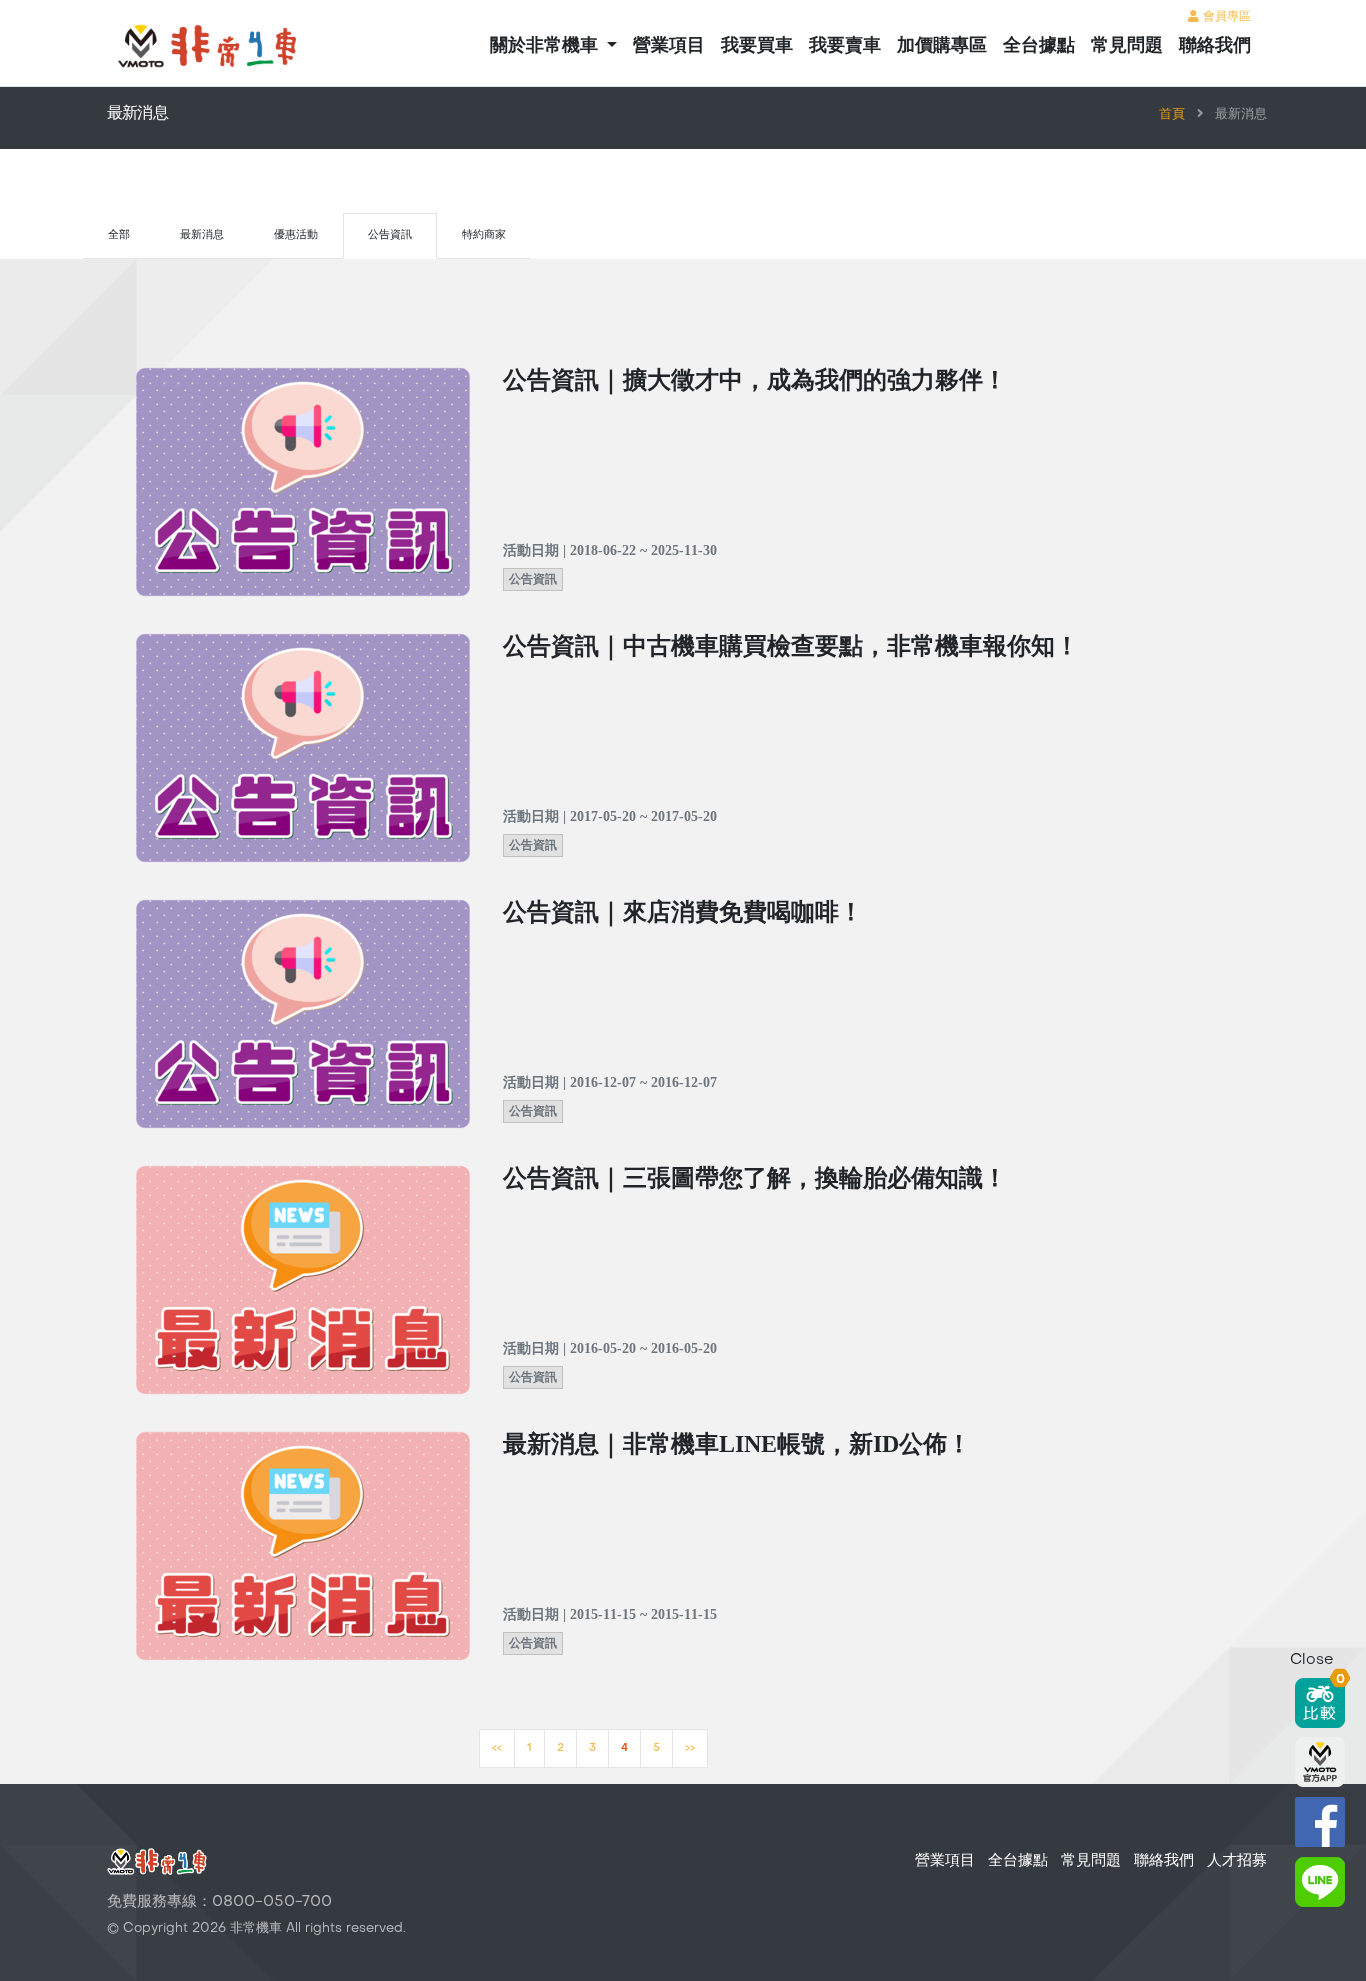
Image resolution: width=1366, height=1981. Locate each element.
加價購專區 (942, 46)
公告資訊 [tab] (390, 235)
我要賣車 (845, 46)
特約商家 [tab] (484, 235)
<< (497, 1748)
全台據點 (1039, 46)
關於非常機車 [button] (546, 46)
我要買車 (757, 46)
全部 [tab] (119, 235)
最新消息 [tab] (202, 235)
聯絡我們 (1215, 46)
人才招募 (1237, 1861)
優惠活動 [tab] (296, 235)
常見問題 (1127, 46)
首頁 (1172, 115)
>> (690, 1748)
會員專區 (1225, 17)
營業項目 (669, 46)
